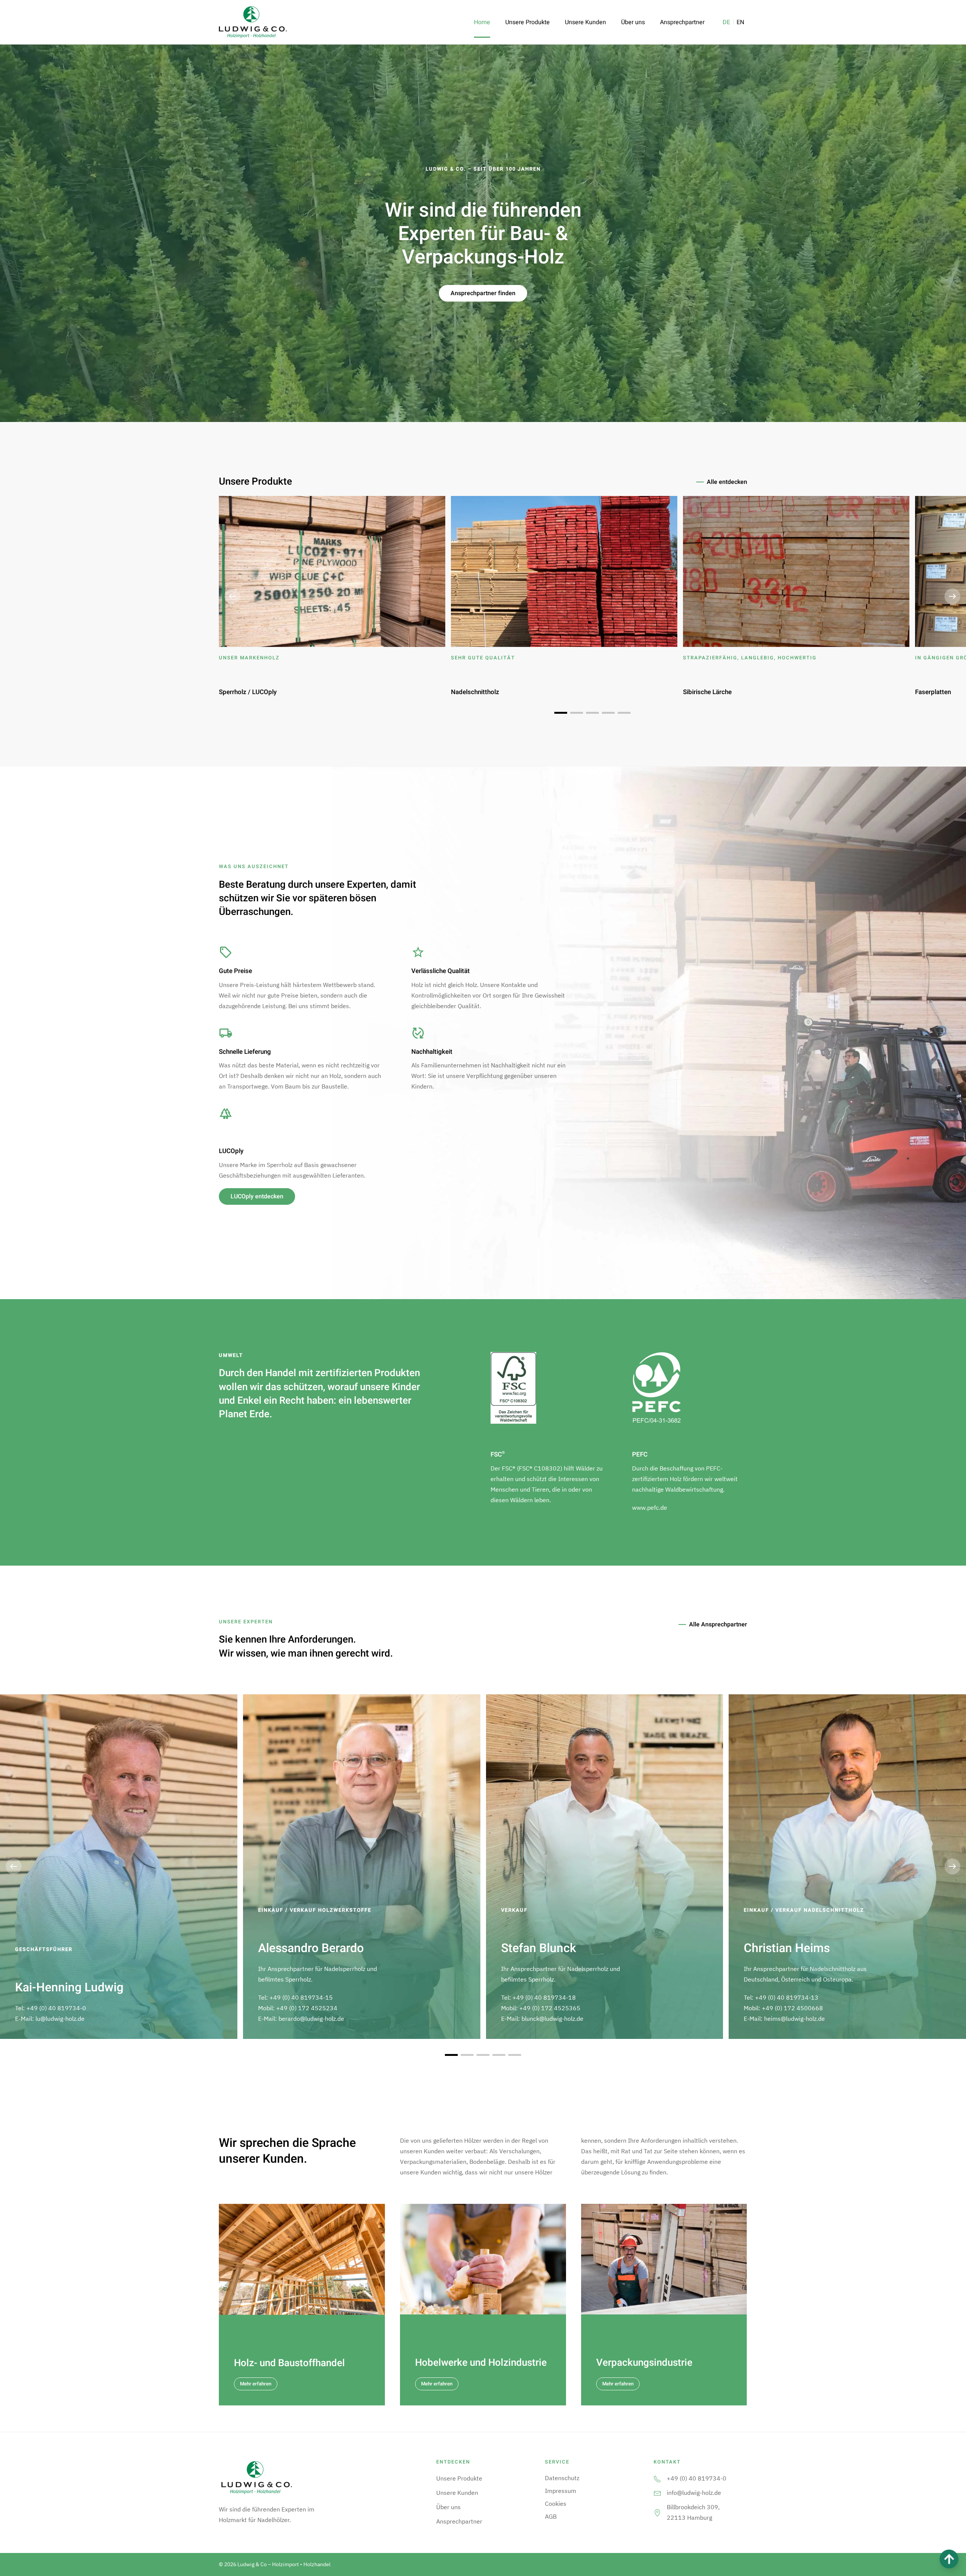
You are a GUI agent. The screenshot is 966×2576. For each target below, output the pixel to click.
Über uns (633, 22)
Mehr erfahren (256, 2384)
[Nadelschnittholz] (564, 571)
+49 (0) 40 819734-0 (56, 2008)
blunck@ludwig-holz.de (552, 2019)
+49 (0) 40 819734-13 (787, 1997)
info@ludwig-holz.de (694, 2493)
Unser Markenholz (249, 658)
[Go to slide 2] (577, 713)
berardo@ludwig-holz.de (311, 2019)
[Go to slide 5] (624, 713)
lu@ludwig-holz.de (60, 2019)
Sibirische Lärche (707, 692)
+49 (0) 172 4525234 (307, 2008)
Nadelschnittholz (475, 692)
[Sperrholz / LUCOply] (332, 571)
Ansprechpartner (682, 22)
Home (482, 22)
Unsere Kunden (585, 22)
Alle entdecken (727, 482)
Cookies (556, 2504)
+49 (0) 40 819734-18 (544, 1997)
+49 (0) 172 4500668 (792, 2008)
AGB (551, 2516)
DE (726, 22)
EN (740, 22)
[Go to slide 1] (561, 713)
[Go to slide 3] (592, 713)
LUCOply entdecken (257, 1196)
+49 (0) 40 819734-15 (301, 1997)
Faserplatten (933, 692)
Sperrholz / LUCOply (248, 692)
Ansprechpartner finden (483, 293)
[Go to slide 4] (608, 713)
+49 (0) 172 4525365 (550, 2008)
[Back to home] (253, 22)
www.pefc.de (650, 1507)
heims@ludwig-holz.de (794, 2019)
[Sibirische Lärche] (796, 571)
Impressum (561, 2491)
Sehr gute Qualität (483, 658)
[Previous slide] (232, 596)
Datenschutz (562, 2478)
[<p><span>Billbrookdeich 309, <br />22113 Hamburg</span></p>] (657, 2512)
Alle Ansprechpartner (718, 1624)
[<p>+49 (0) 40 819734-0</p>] (657, 2478)
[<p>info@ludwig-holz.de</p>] (657, 2493)
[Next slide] (952, 596)
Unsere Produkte (528, 22)
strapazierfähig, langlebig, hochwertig (750, 658)
